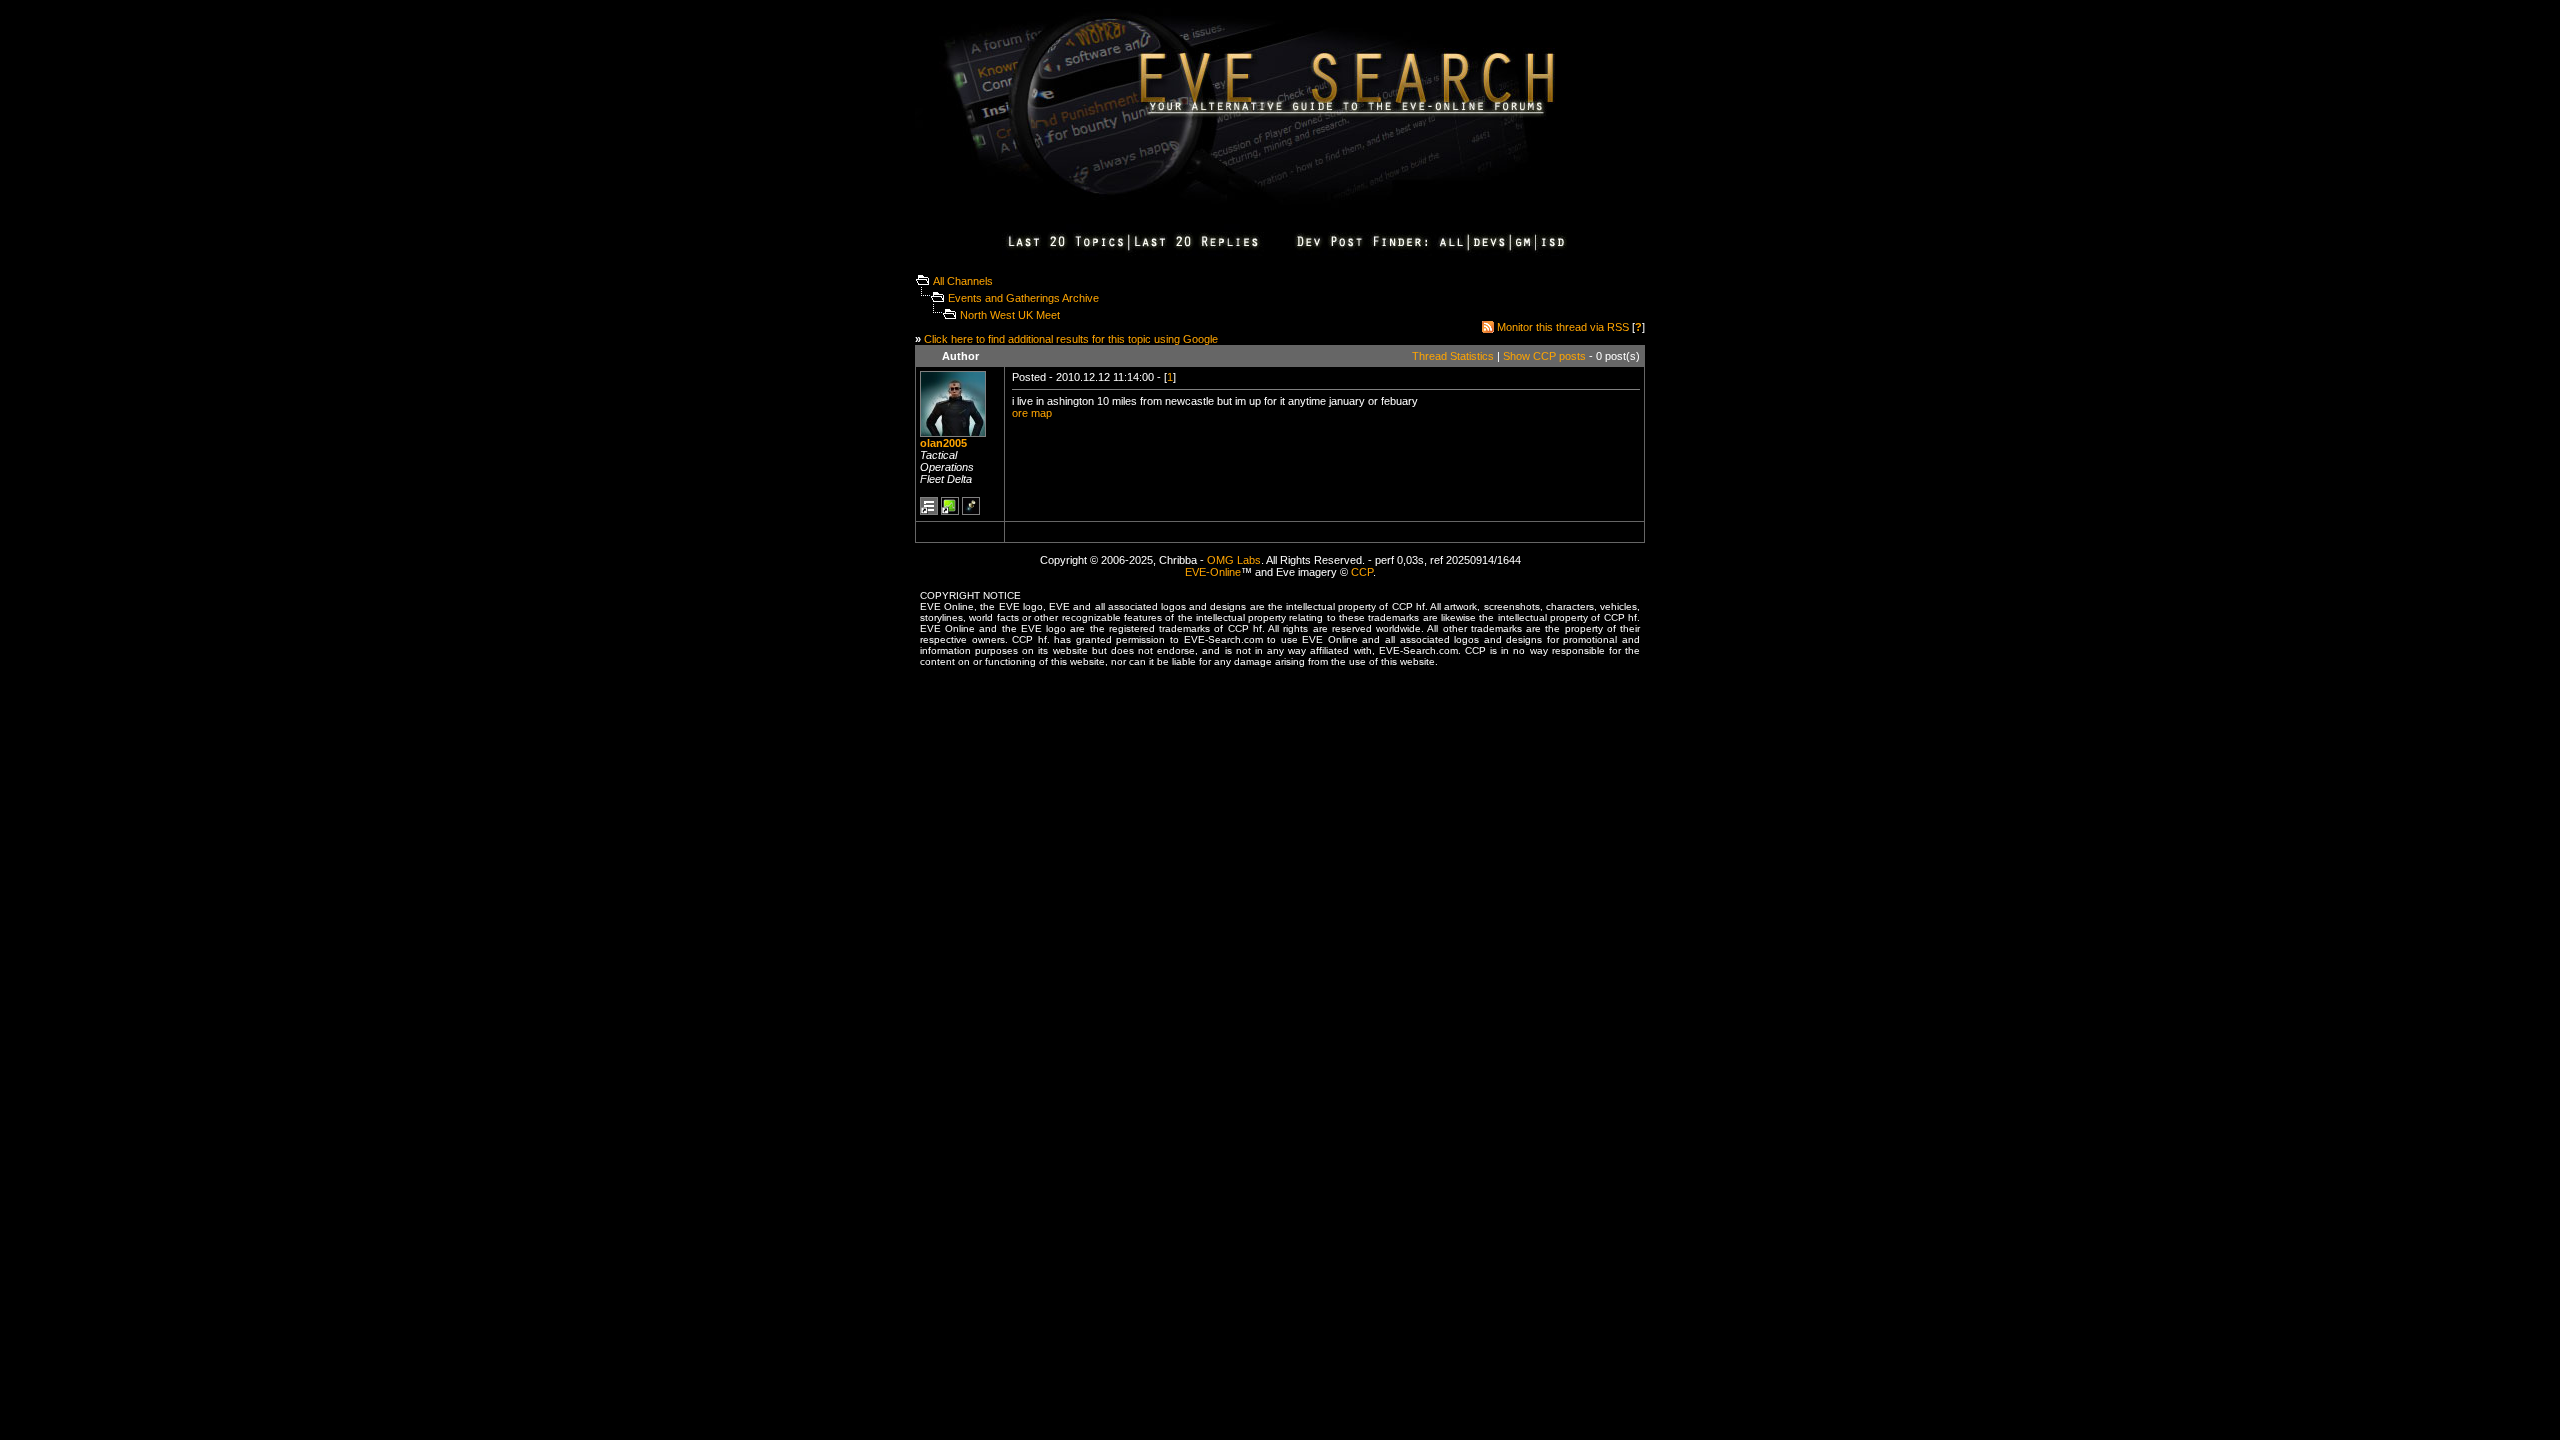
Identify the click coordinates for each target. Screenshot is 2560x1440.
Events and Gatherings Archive (1023, 298)
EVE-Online (1213, 572)
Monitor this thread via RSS (1563, 327)
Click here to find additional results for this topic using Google (1071, 339)
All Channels (963, 281)
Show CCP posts (1544, 356)
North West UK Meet (1010, 315)
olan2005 (943, 443)
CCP (1362, 572)
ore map (1032, 413)
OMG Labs (1234, 560)
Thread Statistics (1453, 356)
